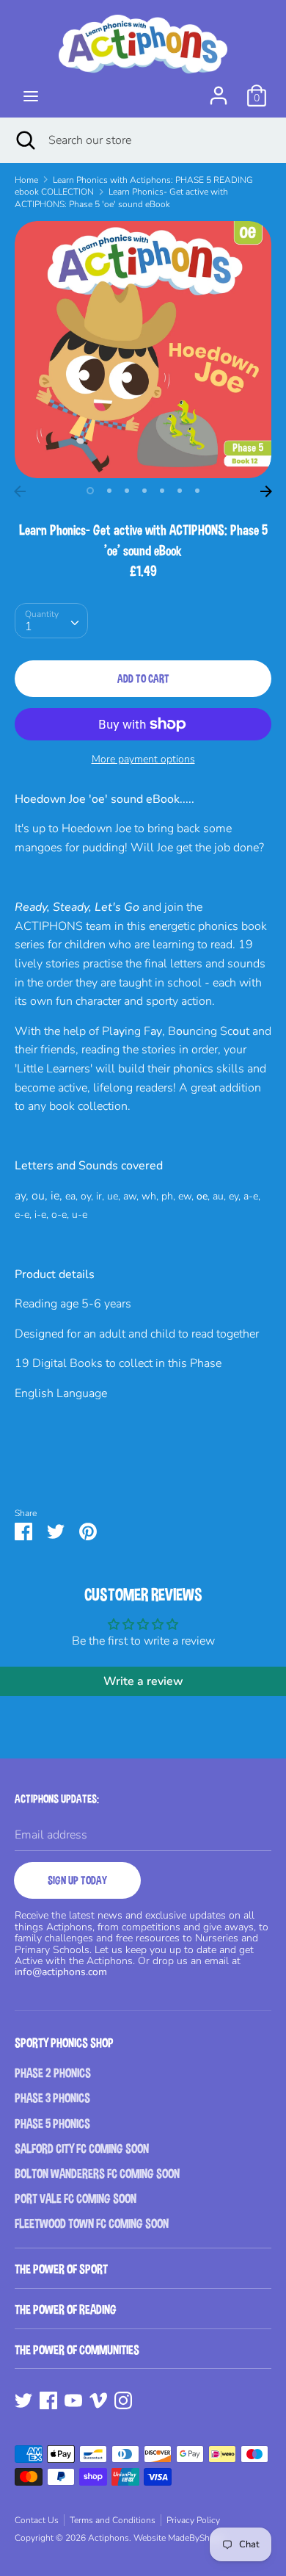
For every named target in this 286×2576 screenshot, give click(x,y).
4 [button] (144, 491)
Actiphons (109, 2538)
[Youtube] (73, 2400)
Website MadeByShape (179, 2538)
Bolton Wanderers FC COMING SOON (97, 2174)
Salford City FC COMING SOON (82, 2149)
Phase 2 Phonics (53, 2073)
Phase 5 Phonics (52, 2124)
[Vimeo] (98, 2400)
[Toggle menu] (31, 96)
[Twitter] (23, 2400)
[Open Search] (24, 140)
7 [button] (197, 491)
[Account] (219, 90)
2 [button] (109, 491)
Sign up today (77, 1880)
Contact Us (37, 2520)
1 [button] (90, 491)
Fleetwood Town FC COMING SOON (92, 2224)
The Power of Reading (66, 2310)
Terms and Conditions (113, 2520)
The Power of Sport (61, 2269)
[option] (143, 350)
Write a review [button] (143, 1681)
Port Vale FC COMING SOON (76, 2199)
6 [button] (180, 491)
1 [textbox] (29, 627)
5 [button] (162, 491)
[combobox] (51, 621)
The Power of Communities (77, 2350)
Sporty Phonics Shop (64, 2043)
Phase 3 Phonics (52, 2098)
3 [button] (127, 491)
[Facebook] (48, 2400)
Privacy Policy (193, 2520)
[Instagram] (123, 2400)
